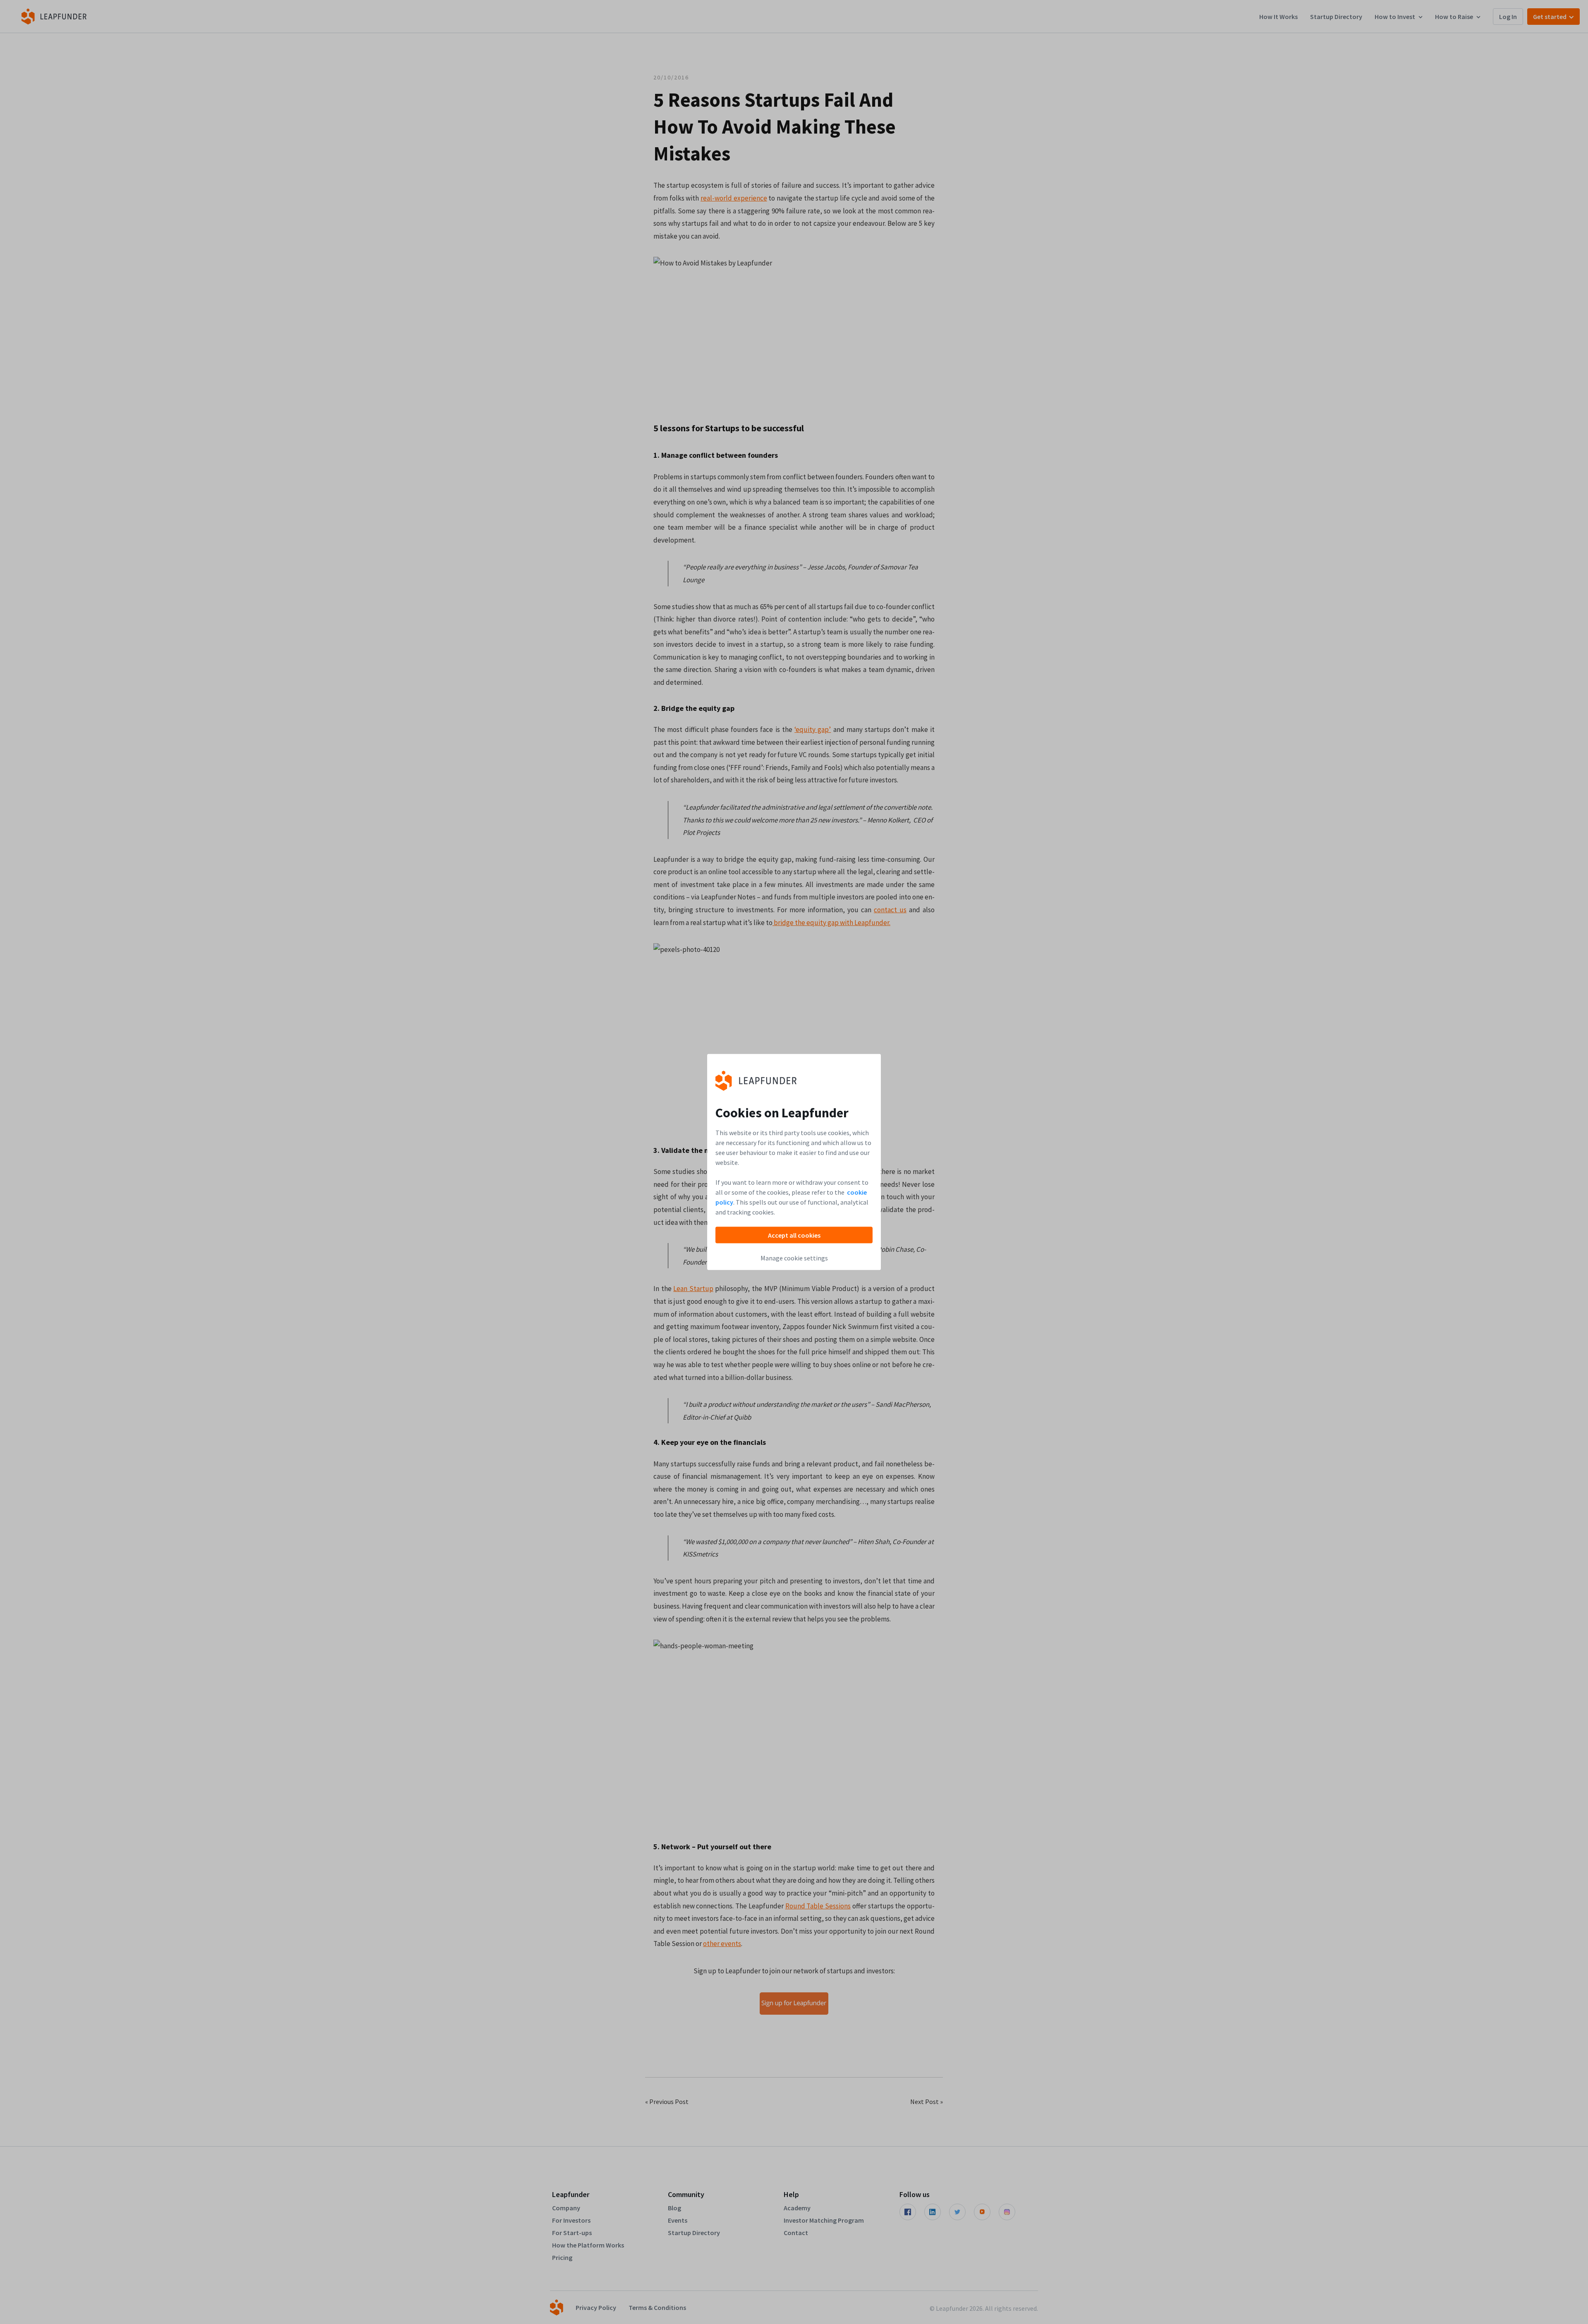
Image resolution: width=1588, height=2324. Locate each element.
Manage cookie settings (794, 1258)
